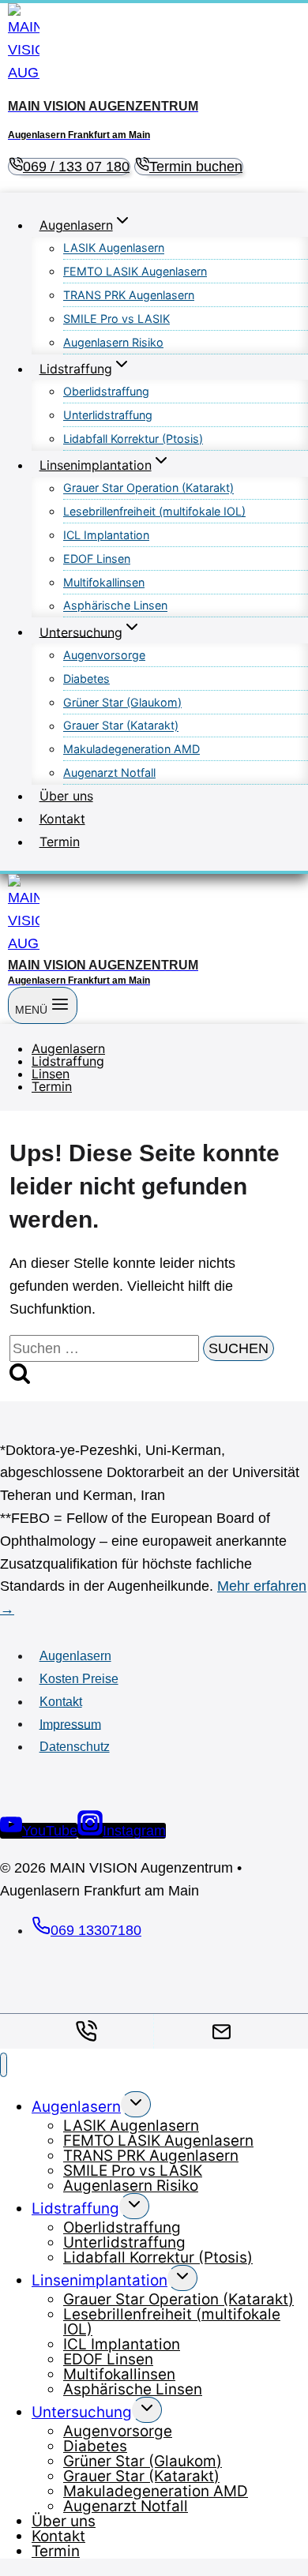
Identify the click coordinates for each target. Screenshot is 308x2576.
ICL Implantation (106, 535)
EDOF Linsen (97, 559)
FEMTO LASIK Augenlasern (135, 271)
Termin (60, 842)
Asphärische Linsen (115, 606)
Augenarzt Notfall (109, 772)
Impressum (70, 1724)
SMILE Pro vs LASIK (116, 319)
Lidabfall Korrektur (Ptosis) (133, 439)
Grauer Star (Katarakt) (121, 726)
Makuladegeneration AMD (131, 749)
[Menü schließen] (4, 2065)
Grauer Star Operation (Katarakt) (148, 488)
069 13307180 (96, 1930)
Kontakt (62, 819)
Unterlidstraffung (108, 415)
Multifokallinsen (104, 582)
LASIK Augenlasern (114, 248)
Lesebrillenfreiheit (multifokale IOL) (154, 511)
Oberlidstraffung (106, 391)
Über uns (66, 796)
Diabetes (86, 679)
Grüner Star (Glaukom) (122, 702)
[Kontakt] (222, 2032)
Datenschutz (75, 1747)
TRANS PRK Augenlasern (129, 295)
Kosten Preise (79, 1679)
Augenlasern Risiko (113, 342)
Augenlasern (75, 1656)
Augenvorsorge (104, 655)
